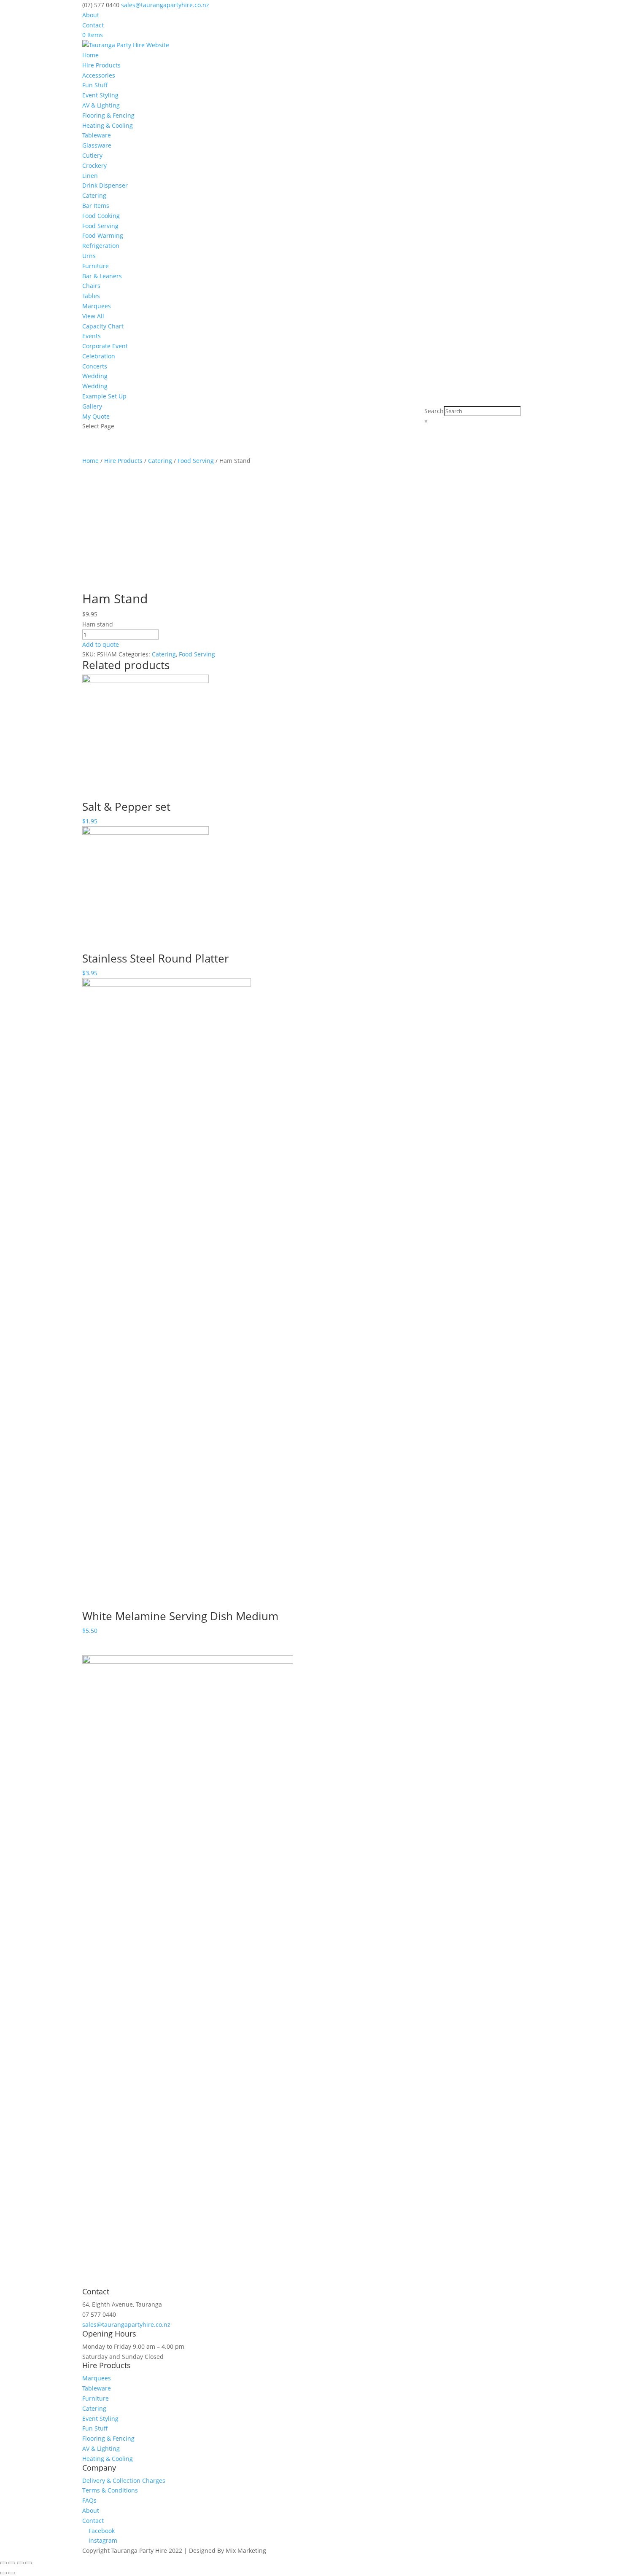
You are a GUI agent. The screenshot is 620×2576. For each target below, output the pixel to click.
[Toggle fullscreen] (20, 2563)
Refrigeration (101, 246)
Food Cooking (101, 216)
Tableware (97, 135)
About (91, 15)
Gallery (92, 406)
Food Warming (103, 235)
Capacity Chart (103, 326)
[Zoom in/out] (29, 2563)
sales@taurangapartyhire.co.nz (126, 2325)
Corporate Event (105, 346)
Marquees (97, 306)
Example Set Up (104, 396)
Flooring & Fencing (108, 115)
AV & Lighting (101, 105)
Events (92, 336)
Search (434, 411)
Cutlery (92, 155)
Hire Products (101, 65)
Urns (89, 256)
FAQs (89, 2500)
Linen (90, 176)
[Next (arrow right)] (12, 2573)
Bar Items (96, 206)
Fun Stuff (95, 85)
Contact (93, 25)
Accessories (99, 75)
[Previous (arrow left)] (3, 2573)
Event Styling (100, 95)
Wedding (95, 376)
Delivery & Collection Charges (124, 2481)
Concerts (95, 366)
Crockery (94, 165)
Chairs (91, 286)
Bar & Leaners (102, 276)
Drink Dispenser (105, 185)
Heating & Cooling (108, 125)
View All (93, 316)
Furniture (96, 266)
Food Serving (100, 226)
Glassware (97, 145)
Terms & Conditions (110, 2490)
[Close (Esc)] (3, 2563)
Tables (91, 296)
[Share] (12, 2563)
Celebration (99, 356)
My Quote (96, 416)
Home (90, 55)
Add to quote (101, 644)
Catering (94, 195)
